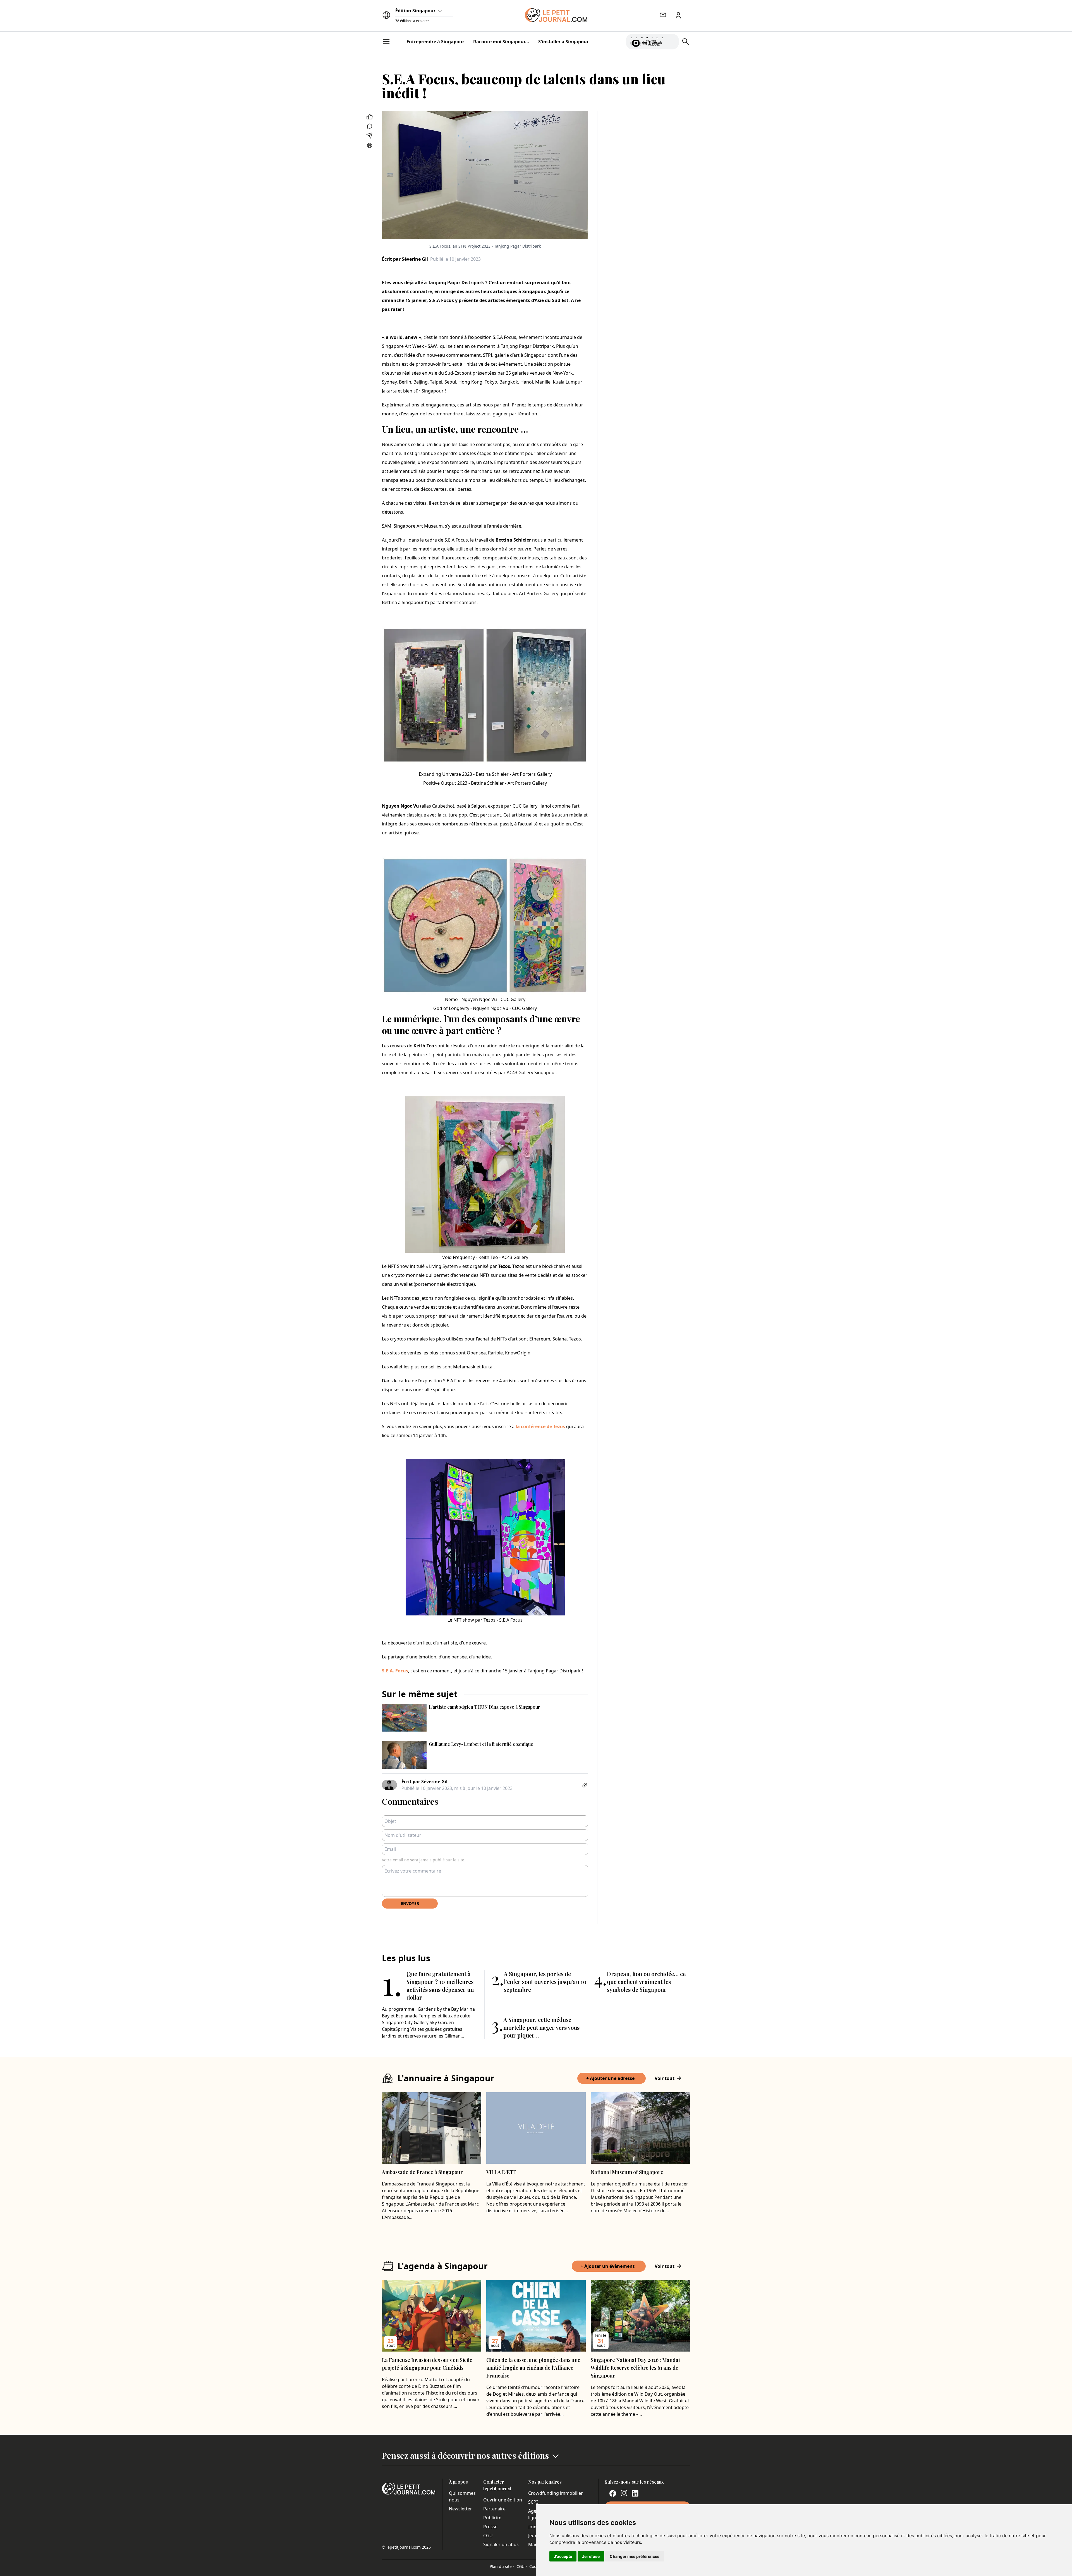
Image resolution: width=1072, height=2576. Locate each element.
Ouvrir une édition (503, 2500)
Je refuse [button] (591, 2556)
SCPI (533, 2502)
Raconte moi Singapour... (501, 42)
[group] (671, 40)
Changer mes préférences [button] (635, 2556)
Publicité (492, 2518)
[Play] (671, 42)
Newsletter (460, 2509)
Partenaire (494, 2509)
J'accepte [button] (563, 2556)
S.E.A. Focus (395, 1671)
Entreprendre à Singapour (435, 42)
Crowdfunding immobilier (556, 2493)
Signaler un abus (501, 2544)
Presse (490, 2527)
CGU (488, 2536)
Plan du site (502, 2566)
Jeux (533, 2536)
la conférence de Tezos (540, 1426)
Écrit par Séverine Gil (405, 259)
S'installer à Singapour (563, 42)
